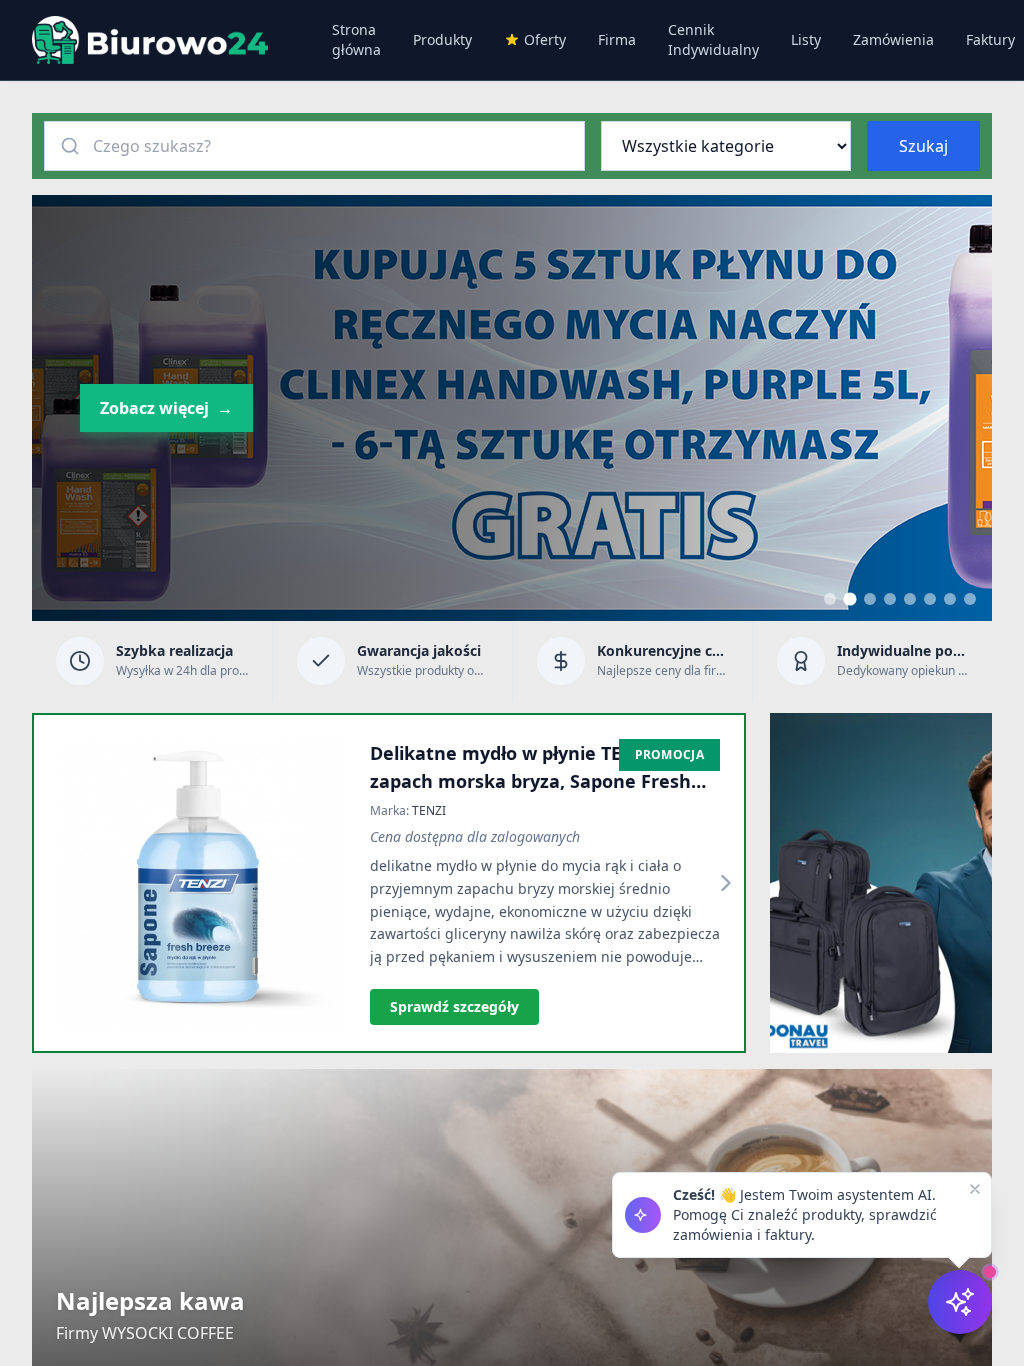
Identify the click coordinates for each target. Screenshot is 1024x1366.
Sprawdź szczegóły (454, 1006)
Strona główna (356, 39)
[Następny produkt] (726, 883)
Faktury (990, 39)
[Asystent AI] (960, 1302)
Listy (806, 39)
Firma (617, 39)
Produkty (442, 39)
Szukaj (923, 146)
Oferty (545, 39)
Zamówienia (893, 39)
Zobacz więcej (166, 408)
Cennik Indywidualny (713, 39)
